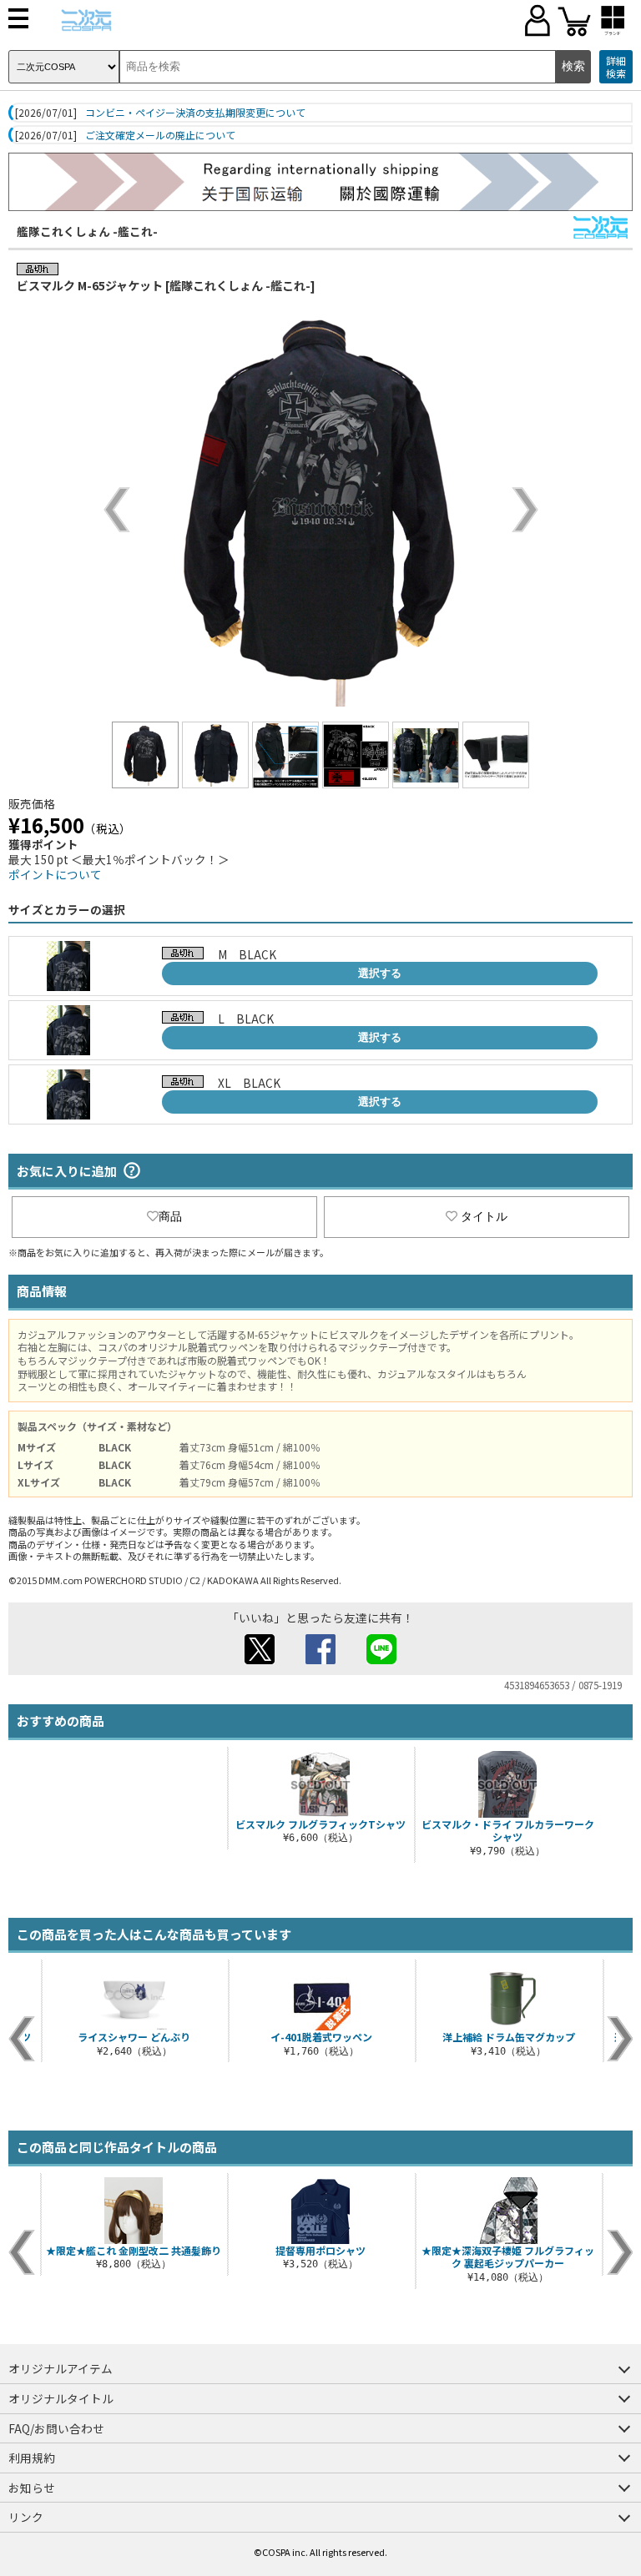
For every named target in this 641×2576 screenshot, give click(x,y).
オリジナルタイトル (61, 2398)
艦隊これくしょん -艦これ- (87, 231)
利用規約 (32, 2458)
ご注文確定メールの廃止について (160, 135)
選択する (380, 973)
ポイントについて (55, 874)
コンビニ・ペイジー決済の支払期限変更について (195, 113)
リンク (26, 2517)
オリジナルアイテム (61, 2368)
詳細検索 (616, 67)
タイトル (484, 1216)
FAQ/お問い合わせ (56, 2428)
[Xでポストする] (260, 1659)
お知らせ (32, 2488)
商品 (170, 1216)
